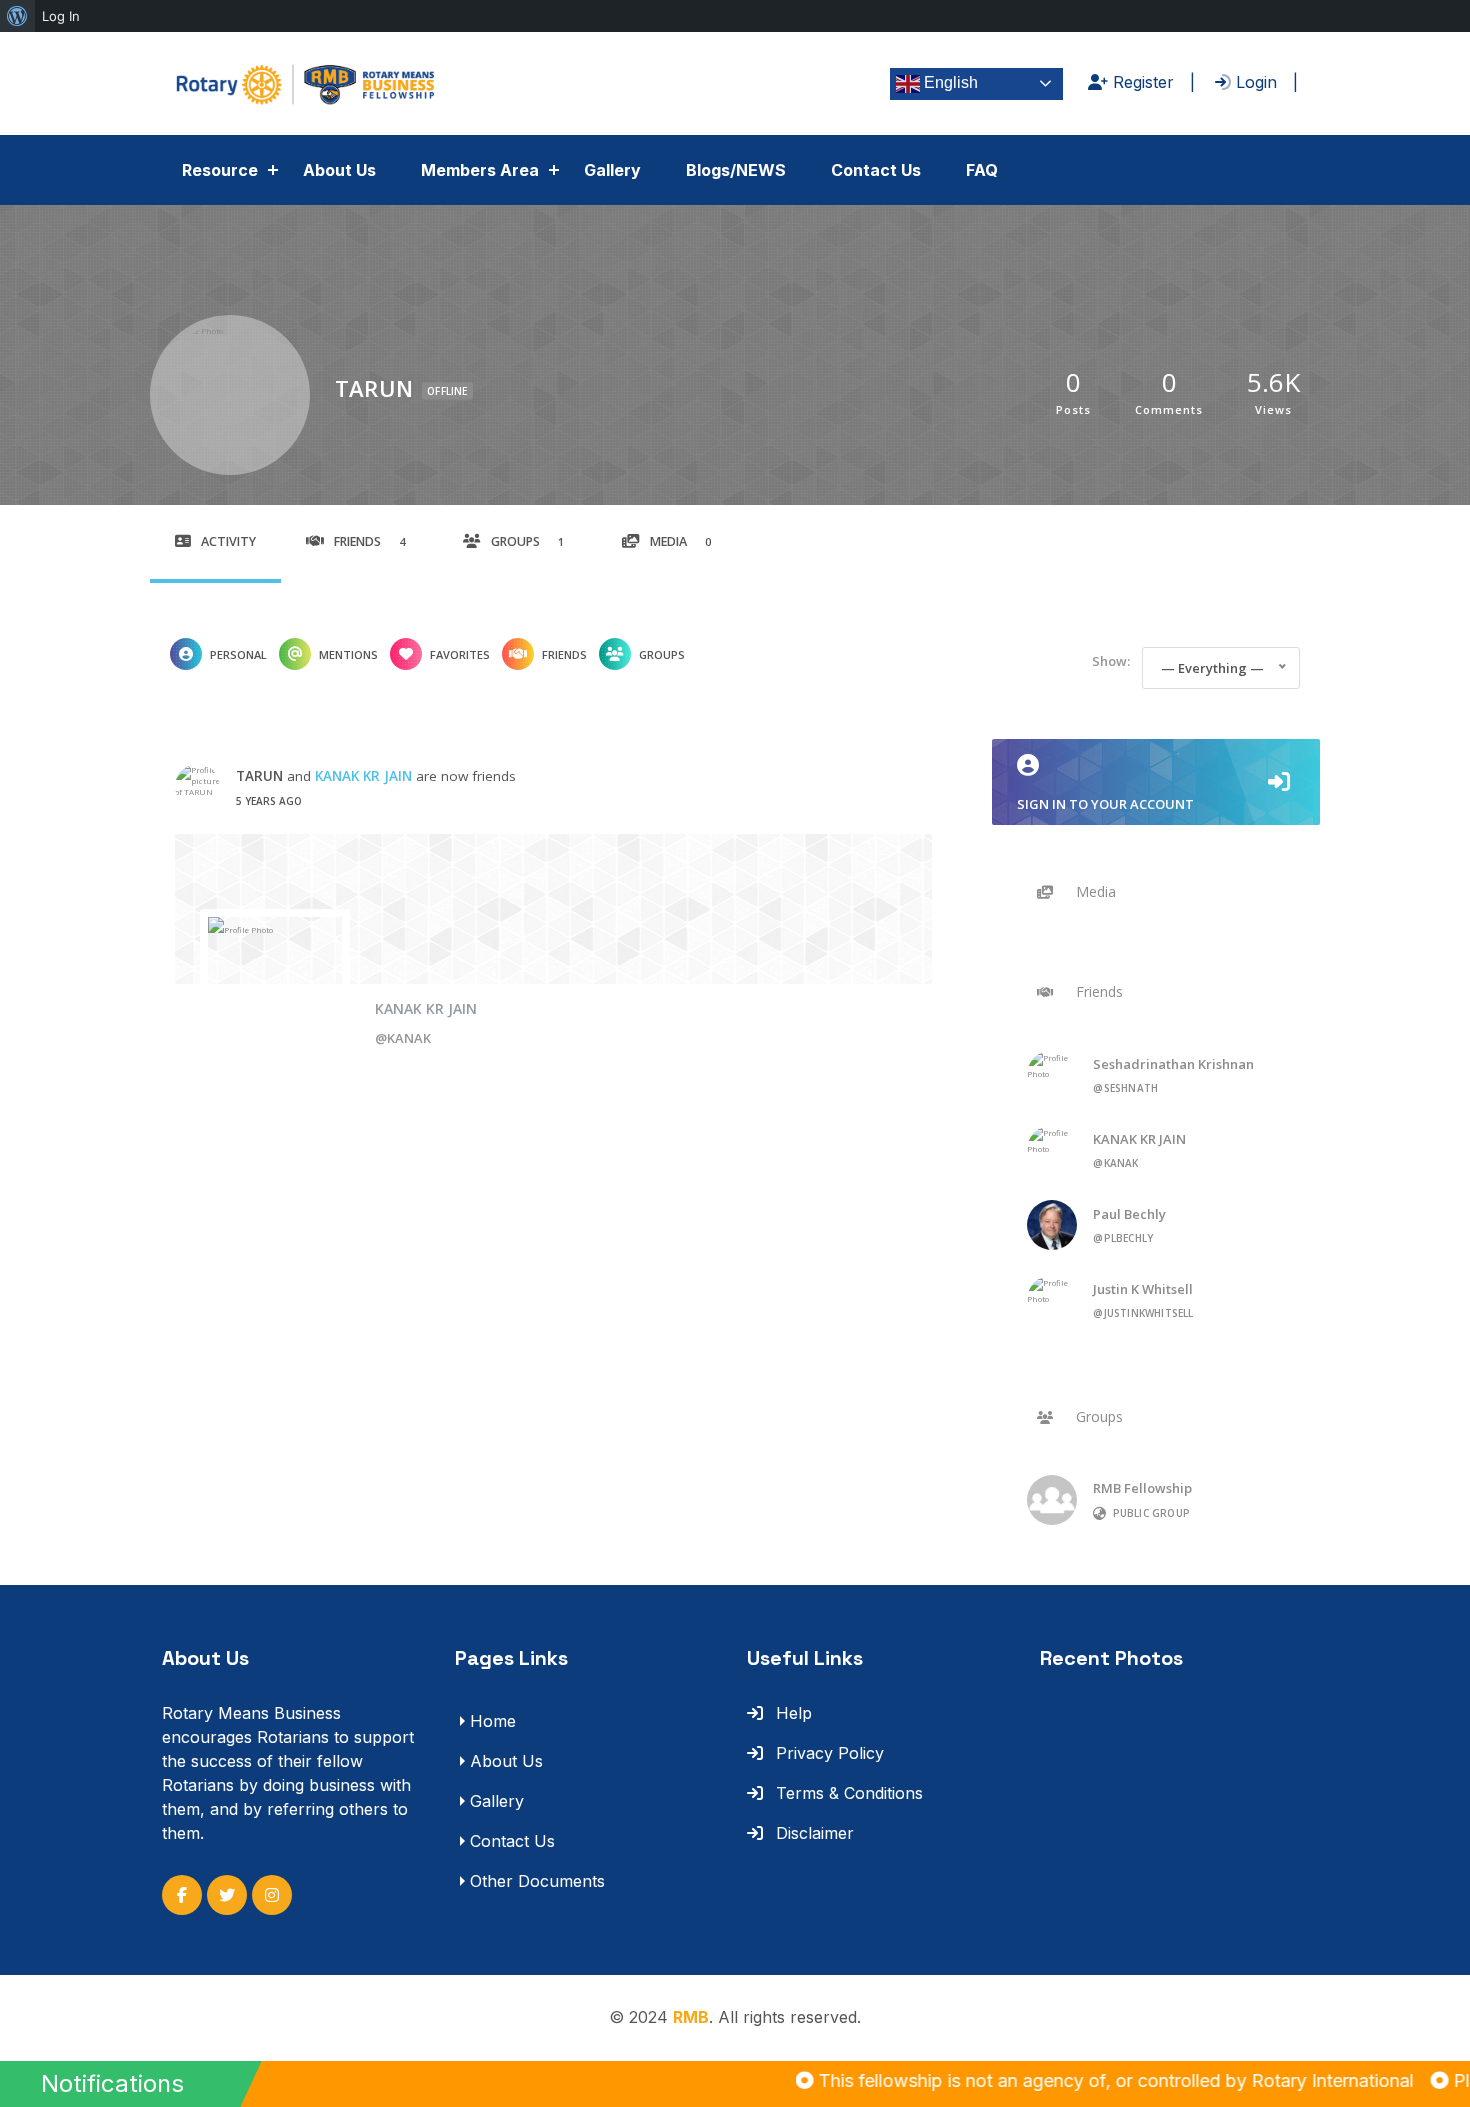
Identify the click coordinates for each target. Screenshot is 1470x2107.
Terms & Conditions (847, 1793)
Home (493, 1721)
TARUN (259, 776)
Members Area (480, 170)
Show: (1111, 661)
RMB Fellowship (1142, 1488)
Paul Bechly (1129, 1214)
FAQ (982, 170)
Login (1254, 82)
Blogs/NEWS (736, 170)
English (949, 82)
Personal (238, 654)
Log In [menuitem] (61, 16)
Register (1141, 82)
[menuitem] (17, 16)
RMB (691, 2017)
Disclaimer (812, 1833)
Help (791, 1713)
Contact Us (876, 170)
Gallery (612, 170)
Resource (220, 170)
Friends (369, 541)
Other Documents (537, 1881)
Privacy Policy (827, 1753)
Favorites (460, 654)
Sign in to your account (1105, 804)
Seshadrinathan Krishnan (1173, 1064)
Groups (527, 541)
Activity (228, 541)
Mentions (348, 654)
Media (680, 541)
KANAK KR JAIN (363, 776)
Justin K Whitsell (1143, 1289)
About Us (339, 170)
